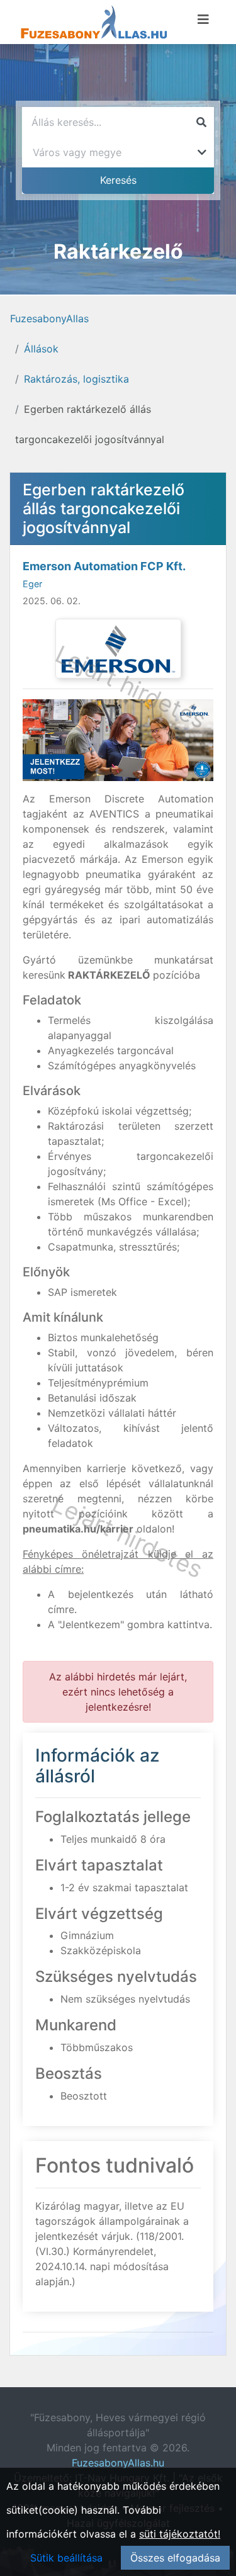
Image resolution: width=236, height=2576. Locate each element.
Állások (41, 349)
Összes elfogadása (175, 2558)
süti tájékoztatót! (180, 2534)
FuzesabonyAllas (49, 318)
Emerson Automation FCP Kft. (104, 566)
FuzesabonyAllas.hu (118, 2463)
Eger (32, 584)
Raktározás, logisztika (76, 379)
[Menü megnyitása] (203, 20)
